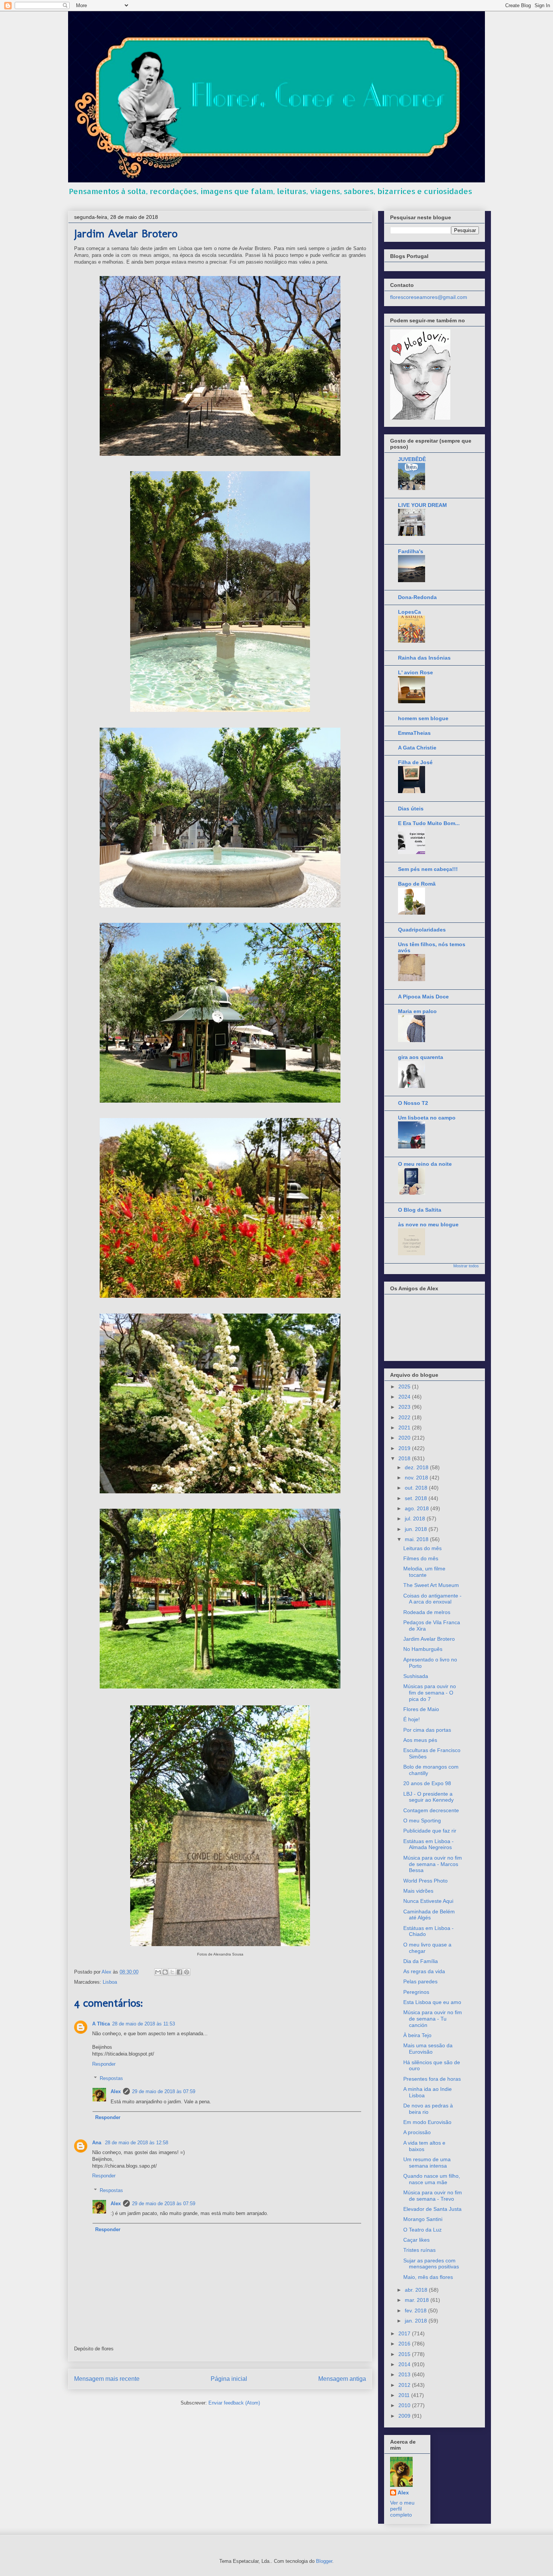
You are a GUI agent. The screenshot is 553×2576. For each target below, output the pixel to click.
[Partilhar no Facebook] (179, 1972)
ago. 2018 (418, 1508)
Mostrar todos (466, 1266)
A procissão (417, 2132)
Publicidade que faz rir (430, 1831)
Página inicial (229, 2379)
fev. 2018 (416, 2311)
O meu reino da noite (425, 1164)
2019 (405, 1448)
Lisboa (110, 1982)
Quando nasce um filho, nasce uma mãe (432, 2179)
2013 (405, 2374)
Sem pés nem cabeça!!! (428, 869)
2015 (405, 2354)
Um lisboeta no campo (427, 1118)
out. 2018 (417, 1488)
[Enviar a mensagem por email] (158, 1972)
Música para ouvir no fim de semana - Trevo (433, 2196)
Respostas (111, 2078)
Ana (97, 2143)
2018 (405, 1458)
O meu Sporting (422, 1820)
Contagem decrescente (431, 1810)
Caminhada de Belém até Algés (429, 1915)
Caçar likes (416, 2240)
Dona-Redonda (417, 597)
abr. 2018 (417, 2290)
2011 (405, 2395)
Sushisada (416, 1676)
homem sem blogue (423, 718)
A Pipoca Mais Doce (423, 997)
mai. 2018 (417, 1539)
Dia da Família (421, 1961)
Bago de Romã (417, 884)
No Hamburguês (423, 1649)
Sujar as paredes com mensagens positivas (431, 2264)
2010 (405, 2405)
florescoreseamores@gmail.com (429, 297)
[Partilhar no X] (172, 1972)
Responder (104, 2064)
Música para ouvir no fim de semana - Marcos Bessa (433, 1864)
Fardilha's (411, 551)
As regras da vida (424, 1971)
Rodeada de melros (427, 1612)
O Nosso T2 (413, 1103)
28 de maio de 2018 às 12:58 (137, 2143)
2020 (405, 1438)
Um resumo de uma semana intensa (427, 2163)
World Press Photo (425, 1881)
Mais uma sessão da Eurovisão (428, 2049)
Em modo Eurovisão (427, 2122)
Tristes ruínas (419, 2250)
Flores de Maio (421, 1709)
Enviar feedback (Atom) (234, 2403)
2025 (405, 1387)
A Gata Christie (417, 748)
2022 (405, 1417)
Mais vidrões (418, 1891)
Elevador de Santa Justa (432, 2209)
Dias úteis (411, 809)
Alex (116, 2091)
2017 (405, 2333)
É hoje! (412, 1719)
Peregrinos (416, 1992)
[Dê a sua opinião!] (165, 1972)
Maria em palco (417, 1011)
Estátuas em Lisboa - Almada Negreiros (428, 1844)
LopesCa (409, 612)
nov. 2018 (417, 1478)
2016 (405, 2344)
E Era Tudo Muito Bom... (429, 823)
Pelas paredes (420, 1981)
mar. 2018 (418, 2300)
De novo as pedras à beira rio (428, 2109)
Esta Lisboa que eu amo (432, 2002)
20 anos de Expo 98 (427, 1783)
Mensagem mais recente (107, 2379)
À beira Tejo (417, 2035)
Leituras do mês (422, 1548)
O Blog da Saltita (420, 1210)
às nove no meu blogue (428, 1224)
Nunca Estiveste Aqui (428, 1901)
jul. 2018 (416, 1519)
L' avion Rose (416, 672)
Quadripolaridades (422, 930)
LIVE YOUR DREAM (422, 505)
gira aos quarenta (421, 1057)
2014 (405, 2364)
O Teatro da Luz (422, 2230)
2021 (405, 1428)
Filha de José (415, 762)
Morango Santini (423, 2219)
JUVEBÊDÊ (412, 459)
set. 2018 (417, 1498)
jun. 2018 (417, 1529)
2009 (405, 2416)
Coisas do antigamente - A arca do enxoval (432, 1599)
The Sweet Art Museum (431, 1585)
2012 (405, 2385)
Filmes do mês (421, 1558)
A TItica (101, 2024)
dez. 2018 (417, 1467)
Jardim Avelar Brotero (429, 1639)
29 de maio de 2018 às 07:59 (164, 2091)
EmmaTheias (414, 733)
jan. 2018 (417, 2321)
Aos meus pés (420, 1740)
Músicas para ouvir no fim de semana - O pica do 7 (430, 1693)
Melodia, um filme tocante (424, 1572)
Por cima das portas (427, 1730)
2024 (405, 1397)
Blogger (324, 2561)
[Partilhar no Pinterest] (187, 1972)
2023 (405, 1407)
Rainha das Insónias (424, 658)
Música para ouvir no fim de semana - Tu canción (433, 2019)
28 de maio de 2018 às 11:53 (144, 2024)
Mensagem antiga (342, 2379)
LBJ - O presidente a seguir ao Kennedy (428, 1797)
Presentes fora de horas (432, 2079)
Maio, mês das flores (428, 2277)
